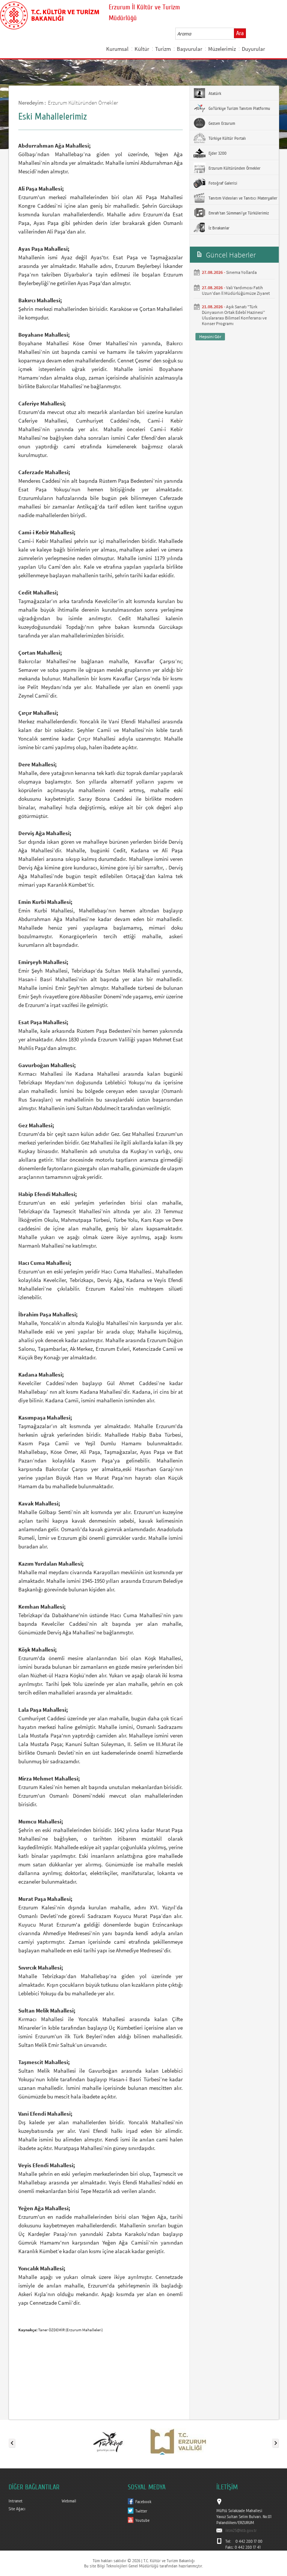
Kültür (142, 49)
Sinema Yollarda (241, 272)
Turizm (163, 49)
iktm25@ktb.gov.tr (241, 2530)
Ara (240, 33)
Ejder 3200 (217, 153)
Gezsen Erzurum (221, 123)
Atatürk (214, 93)
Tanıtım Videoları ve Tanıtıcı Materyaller (242, 198)
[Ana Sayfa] (50, 14)
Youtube (142, 2520)
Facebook (143, 2502)
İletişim (115, 67)
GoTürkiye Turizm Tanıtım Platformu (239, 108)
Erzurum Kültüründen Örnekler (83, 103)
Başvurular (189, 49)
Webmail (69, 2501)
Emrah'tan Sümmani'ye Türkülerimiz (238, 213)
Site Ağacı (17, 2509)
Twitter (141, 2511)
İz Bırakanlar (218, 228)
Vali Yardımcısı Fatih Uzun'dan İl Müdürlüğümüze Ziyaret (236, 290)
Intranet (16, 2501)
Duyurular (253, 49)
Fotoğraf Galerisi (222, 183)
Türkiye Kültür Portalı (227, 138)
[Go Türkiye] (108, 2441)
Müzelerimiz (222, 49)
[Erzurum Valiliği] (178, 2441)
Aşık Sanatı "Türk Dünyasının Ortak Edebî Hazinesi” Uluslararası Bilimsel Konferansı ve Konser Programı (234, 315)
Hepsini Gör (210, 336)
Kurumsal (117, 49)
